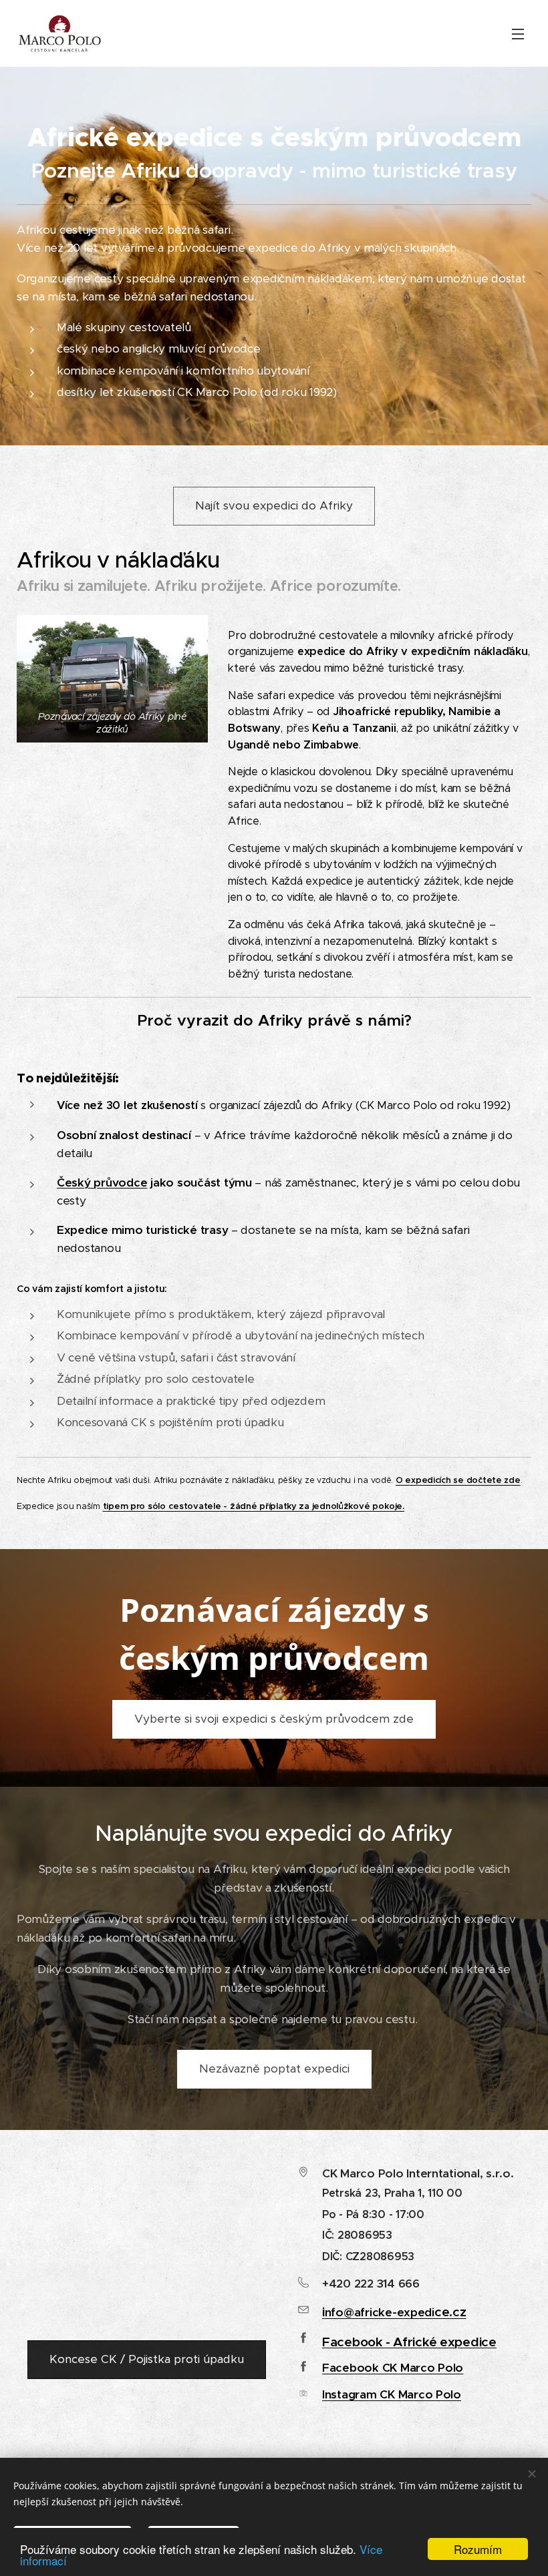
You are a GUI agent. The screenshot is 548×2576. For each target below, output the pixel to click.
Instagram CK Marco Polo (392, 2394)
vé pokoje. (382, 1506)
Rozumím (478, 2549)
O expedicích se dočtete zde (458, 1480)
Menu (518, 33)
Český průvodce (102, 1183)
